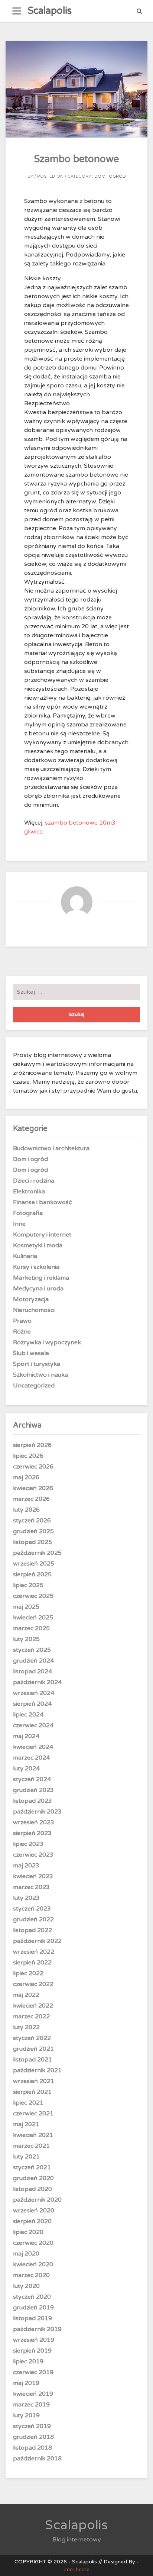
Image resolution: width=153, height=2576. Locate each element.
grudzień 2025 (33, 1531)
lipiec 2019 (28, 2361)
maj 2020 (26, 2254)
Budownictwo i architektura (51, 1148)
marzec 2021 (31, 2146)
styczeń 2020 (32, 2297)
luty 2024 (26, 1769)
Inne (19, 1224)
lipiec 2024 (28, 1715)
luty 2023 (26, 1898)
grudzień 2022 (33, 1919)
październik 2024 (37, 1682)
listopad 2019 (32, 2318)
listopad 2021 (32, 2060)
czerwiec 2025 (33, 1596)
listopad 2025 (32, 1542)
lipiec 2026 (28, 1456)
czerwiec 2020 (33, 2243)
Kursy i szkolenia (36, 1267)
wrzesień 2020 (34, 2211)
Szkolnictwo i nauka (40, 1375)
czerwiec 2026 (33, 1467)
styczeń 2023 (32, 1909)
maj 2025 (26, 1607)
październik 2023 (37, 1812)
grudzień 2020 (33, 2178)
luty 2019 (26, 2415)
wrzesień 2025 (34, 1564)
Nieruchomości (34, 1310)
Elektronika (29, 1192)
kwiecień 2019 (33, 2394)
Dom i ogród (110, 176)
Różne (22, 1332)
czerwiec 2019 (33, 2372)
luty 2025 (26, 1639)
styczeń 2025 (32, 1650)
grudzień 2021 (33, 2049)
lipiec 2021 (28, 2103)
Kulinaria (25, 1256)
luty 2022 (26, 2027)
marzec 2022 (31, 2016)
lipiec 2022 (28, 1973)
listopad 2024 (32, 1671)
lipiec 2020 (28, 2232)
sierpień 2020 (32, 2221)
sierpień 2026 (32, 1445)
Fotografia (28, 1213)
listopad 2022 (32, 1930)
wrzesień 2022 (34, 1952)
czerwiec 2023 (33, 1855)
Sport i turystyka (37, 1364)
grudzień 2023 (33, 1790)
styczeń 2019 (32, 2426)
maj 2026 (26, 1477)
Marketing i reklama (41, 1278)
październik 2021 (37, 2070)
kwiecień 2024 (33, 1747)
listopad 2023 (32, 1801)
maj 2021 (26, 2124)
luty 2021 (26, 2157)
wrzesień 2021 (34, 2081)
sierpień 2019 (32, 2351)
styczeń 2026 (32, 1521)
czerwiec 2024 (33, 1725)
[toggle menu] (17, 11)
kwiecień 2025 (33, 1618)
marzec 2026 (31, 1499)
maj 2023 (26, 1866)
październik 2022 (37, 1941)
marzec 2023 (31, 1887)
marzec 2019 (31, 2405)
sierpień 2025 (32, 1574)
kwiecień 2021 (33, 2135)
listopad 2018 (32, 2448)
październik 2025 (37, 1553)
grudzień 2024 (33, 1661)
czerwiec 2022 (33, 1984)
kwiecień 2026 (33, 1488)
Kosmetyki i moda (38, 1245)
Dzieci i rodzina (34, 1181)
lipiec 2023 (28, 1844)
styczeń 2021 (32, 2167)
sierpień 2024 (32, 1704)
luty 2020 (26, 2286)
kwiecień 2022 (33, 2006)
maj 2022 (26, 1995)
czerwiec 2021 (33, 2114)
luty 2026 (26, 1510)
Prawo (22, 1321)
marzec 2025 (31, 1628)
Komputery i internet (42, 1235)
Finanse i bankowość (43, 1202)
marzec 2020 (31, 2275)
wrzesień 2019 (34, 2340)
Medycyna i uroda (38, 1289)
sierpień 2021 (32, 2092)
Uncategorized (34, 1386)
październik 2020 (37, 2200)
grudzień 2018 (33, 2437)
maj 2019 (26, 2383)
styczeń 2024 (32, 1779)
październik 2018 (37, 2459)
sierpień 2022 (32, 1963)
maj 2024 (26, 1736)
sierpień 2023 (32, 1833)
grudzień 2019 (33, 2308)
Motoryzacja (31, 1299)
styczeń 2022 (32, 2038)
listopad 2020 (32, 2189)
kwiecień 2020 (33, 2264)
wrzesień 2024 (34, 1693)
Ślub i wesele (31, 1353)
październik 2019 (37, 2329)
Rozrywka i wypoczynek (47, 1342)
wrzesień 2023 (34, 1822)
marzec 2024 (31, 1758)
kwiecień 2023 (33, 1876)
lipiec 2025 (28, 1585)
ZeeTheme (76, 2569)
